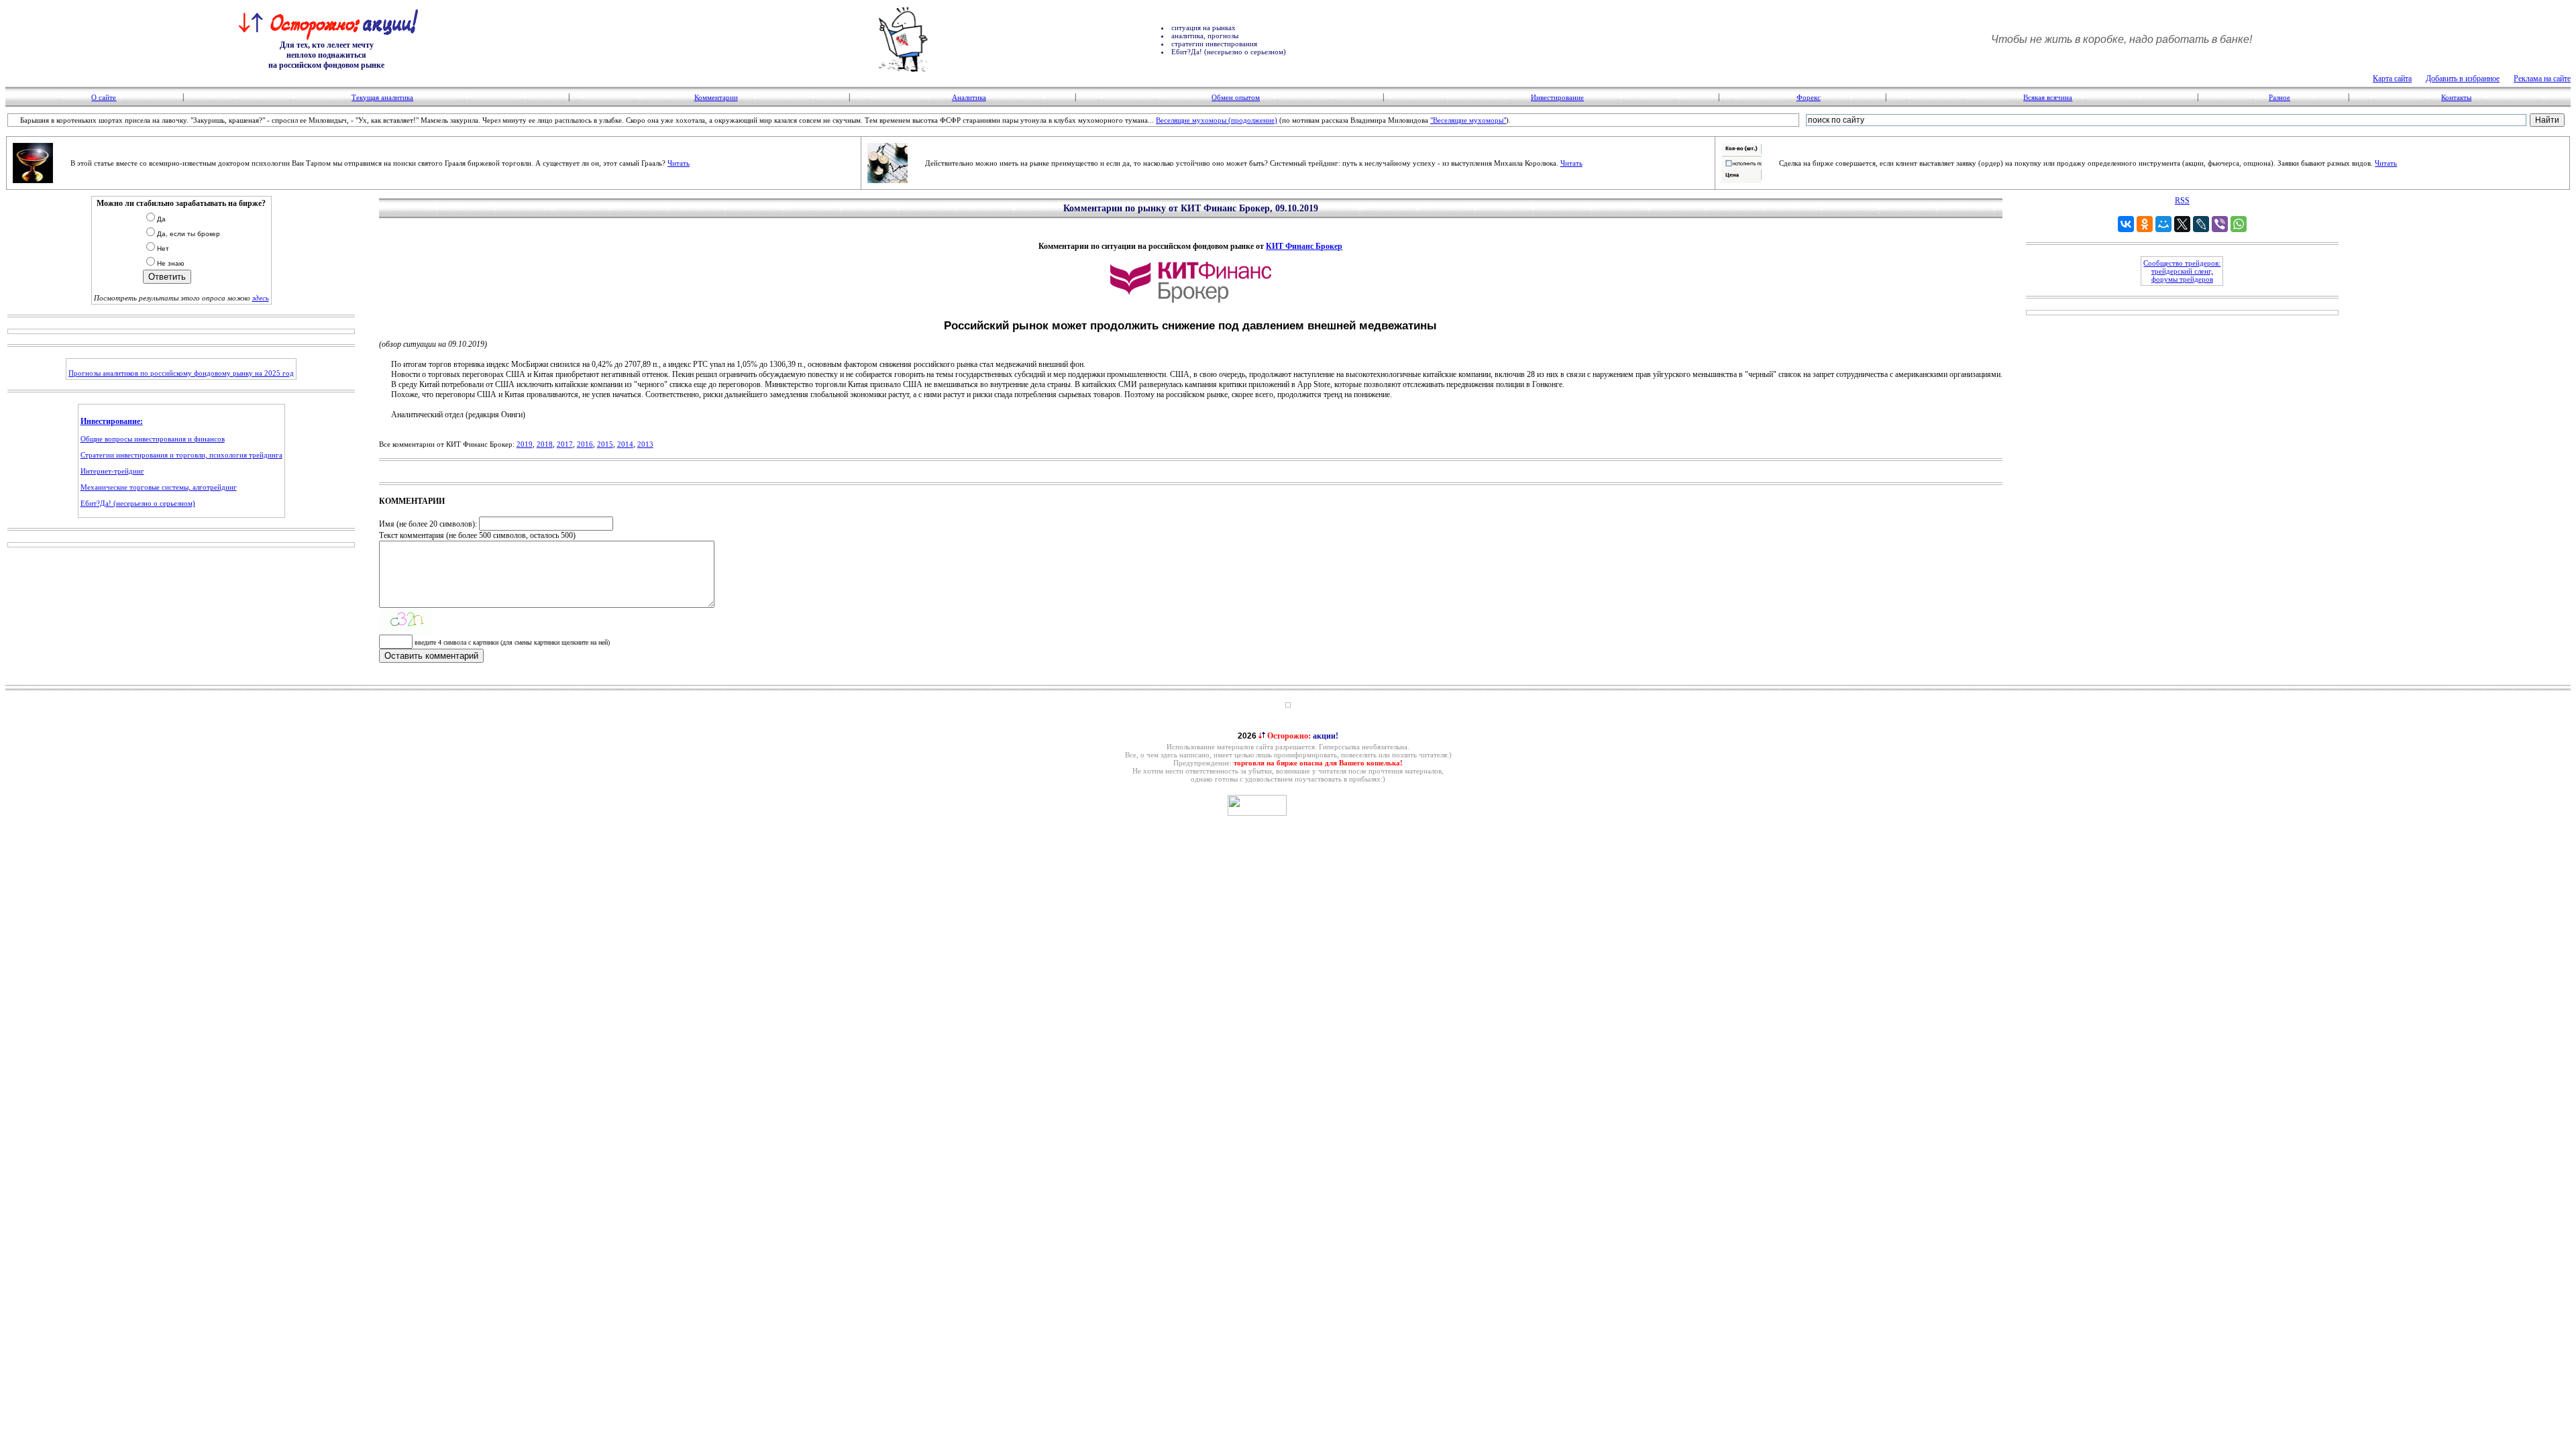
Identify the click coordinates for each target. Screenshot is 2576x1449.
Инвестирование (1557, 97)
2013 (645, 444)
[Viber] (2220, 224)
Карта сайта (2392, 78)
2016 (585, 444)
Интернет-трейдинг (112, 471)
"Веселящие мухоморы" (1468, 120)
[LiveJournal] (2201, 224)
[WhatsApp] (2239, 224)
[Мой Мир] (2163, 224)
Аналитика (969, 97)
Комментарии (716, 97)
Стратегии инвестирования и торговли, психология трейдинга (181, 455)
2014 (625, 444)
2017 (565, 444)
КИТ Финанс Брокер (1304, 246)
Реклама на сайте (2542, 78)
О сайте (104, 97)
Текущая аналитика (382, 97)
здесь (261, 298)
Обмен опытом (1236, 97)
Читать (679, 163)
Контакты (2456, 97)
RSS (2182, 201)
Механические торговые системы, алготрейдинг (159, 487)
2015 (605, 444)
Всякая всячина (2048, 97)
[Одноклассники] (2145, 224)
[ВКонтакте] (2126, 224)
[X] (2182, 224)
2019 (525, 444)
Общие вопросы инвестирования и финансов (153, 439)
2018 (545, 444)
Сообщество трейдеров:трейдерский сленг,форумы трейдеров (2182, 271)
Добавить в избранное (2463, 78)
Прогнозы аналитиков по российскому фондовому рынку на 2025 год (181, 373)
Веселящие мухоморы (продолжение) (1217, 120)
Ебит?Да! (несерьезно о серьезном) (138, 503)
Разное (2279, 97)
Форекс (1809, 97)
